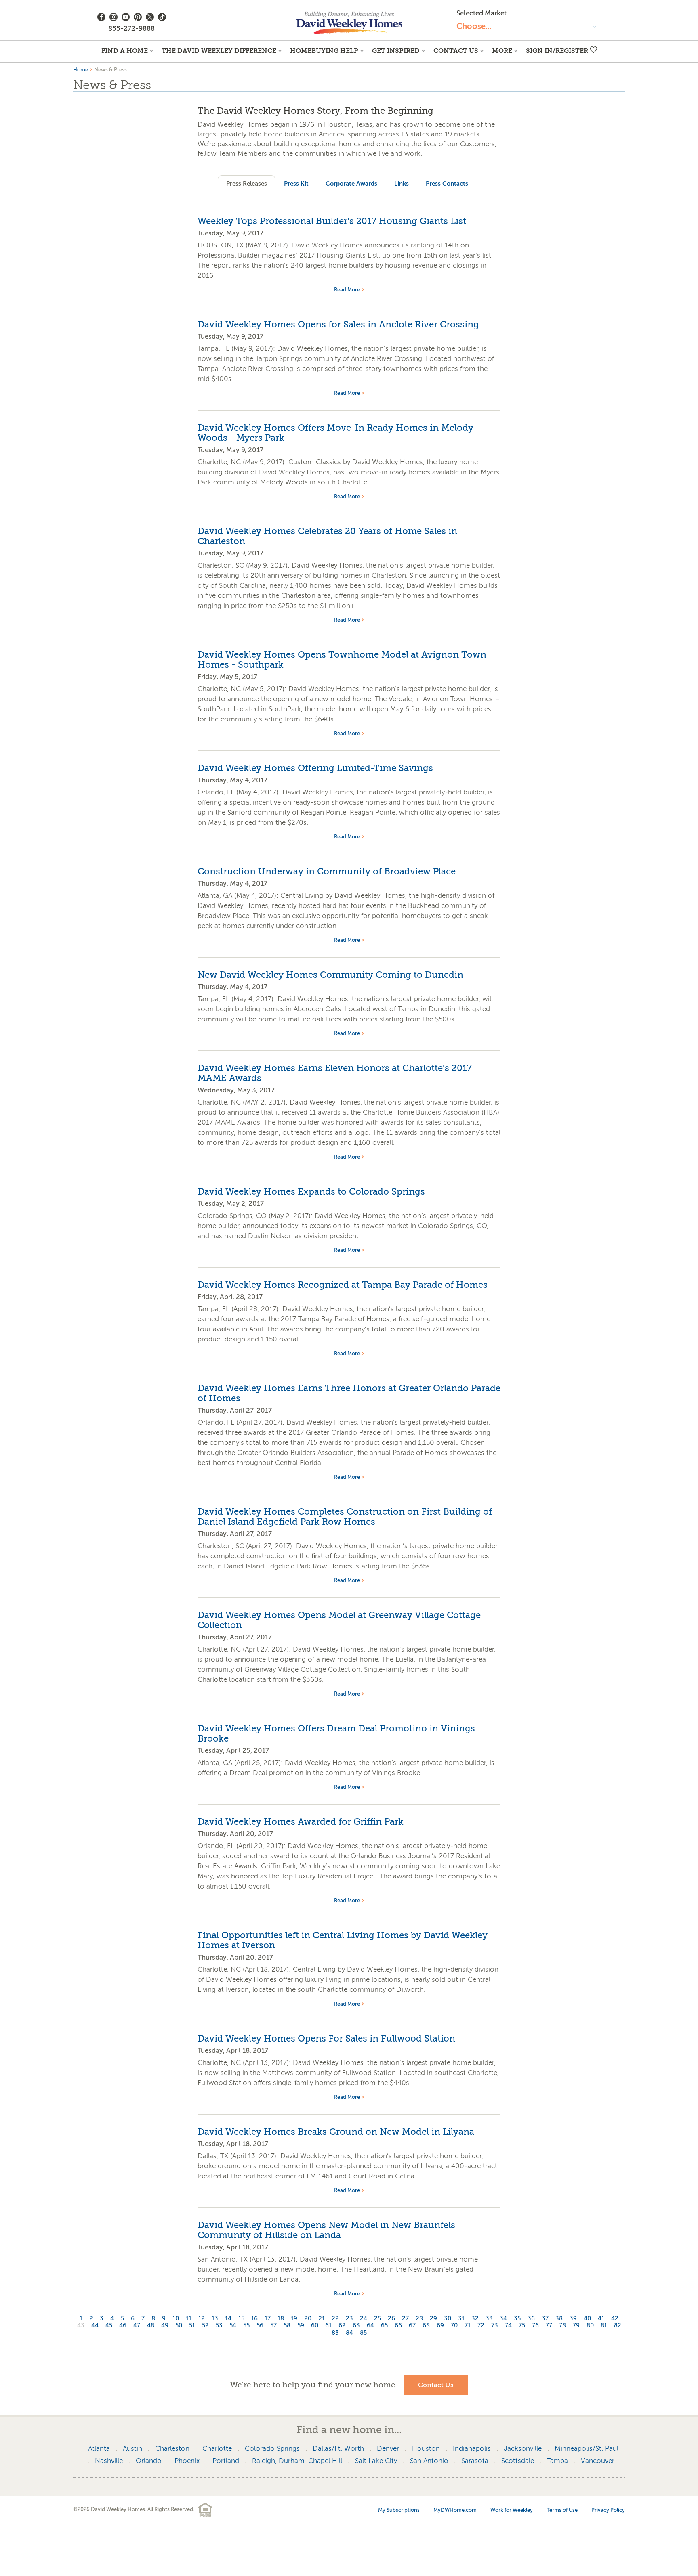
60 (315, 2326)
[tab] (247, 183)
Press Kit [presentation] (296, 183)
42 (615, 2319)
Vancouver (598, 2461)
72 (481, 2326)
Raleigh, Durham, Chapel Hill (297, 2461)
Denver (388, 2449)
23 (349, 2319)
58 (287, 2326)
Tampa (557, 2461)
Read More (347, 290)
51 (192, 2326)
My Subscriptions (399, 2510)
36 (531, 2319)
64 (370, 2326)
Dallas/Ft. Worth (338, 2449)
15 (241, 2319)
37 (545, 2319)
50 (179, 2326)
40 (587, 2319)
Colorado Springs (272, 2449)
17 (268, 2319)
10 (176, 2319)
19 (294, 2319)
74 (508, 2326)
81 (604, 2326)
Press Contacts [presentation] (447, 183)
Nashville (109, 2461)
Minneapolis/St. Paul (587, 2449)
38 (559, 2319)
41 (601, 2319)
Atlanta (99, 2449)
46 (123, 2326)
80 (590, 2326)
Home (81, 70)
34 (503, 2319)
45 (109, 2326)
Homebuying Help (324, 51)
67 (412, 2326)
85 (363, 2333)
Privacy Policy (608, 2510)
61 (328, 2326)
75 (522, 2326)
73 (495, 2326)
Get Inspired (396, 51)
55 (246, 2326)
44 (95, 2326)
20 (308, 2319)
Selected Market (481, 13)
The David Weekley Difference (219, 51)
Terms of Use (562, 2510)
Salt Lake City (376, 2461)
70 (454, 2326)
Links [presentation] (402, 183)
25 (377, 2319)
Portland (226, 2461)
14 (228, 2319)
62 (342, 2326)
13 (215, 2319)
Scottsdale (518, 2461)
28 (419, 2319)
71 (468, 2326)
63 (356, 2326)
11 (189, 2319)
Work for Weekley (512, 2510)
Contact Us (456, 51)
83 (335, 2333)
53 (219, 2326)
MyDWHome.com (455, 2510)
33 (489, 2319)
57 (273, 2326)
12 (202, 2319)
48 (151, 2326)
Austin (132, 2449)
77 (549, 2326)
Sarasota (475, 2461)
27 (405, 2319)
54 (233, 2326)
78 (562, 2326)
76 (535, 2326)
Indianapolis (472, 2449)
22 (335, 2319)
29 (433, 2319)
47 (137, 2326)
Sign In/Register (557, 51)
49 (165, 2326)
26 (391, 2319)
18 (281, 2319)
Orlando (149, 2461)
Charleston (172, 2449)
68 (426, 2326)
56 (260, 2326)
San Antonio (429, 2461)
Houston (426, 2449)
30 (448, 2319)
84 (349, 2333)
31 (461, 2319)
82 (618, 2326)
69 (440, 2326)
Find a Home (125, 51)
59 (301, 2326)
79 (576, 2326)
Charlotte (217, 2449)
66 (398, 2326)
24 (364, 2319)
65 (384, 2326)
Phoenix (187, 2461)
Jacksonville (523, 2449)
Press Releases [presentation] (247, 183)
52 (205, 2326)
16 (254, 2319)
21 (322, 2319)
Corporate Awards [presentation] (351, 183)
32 (475, 2319)
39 (573, 2319)
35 (517, 2319)
